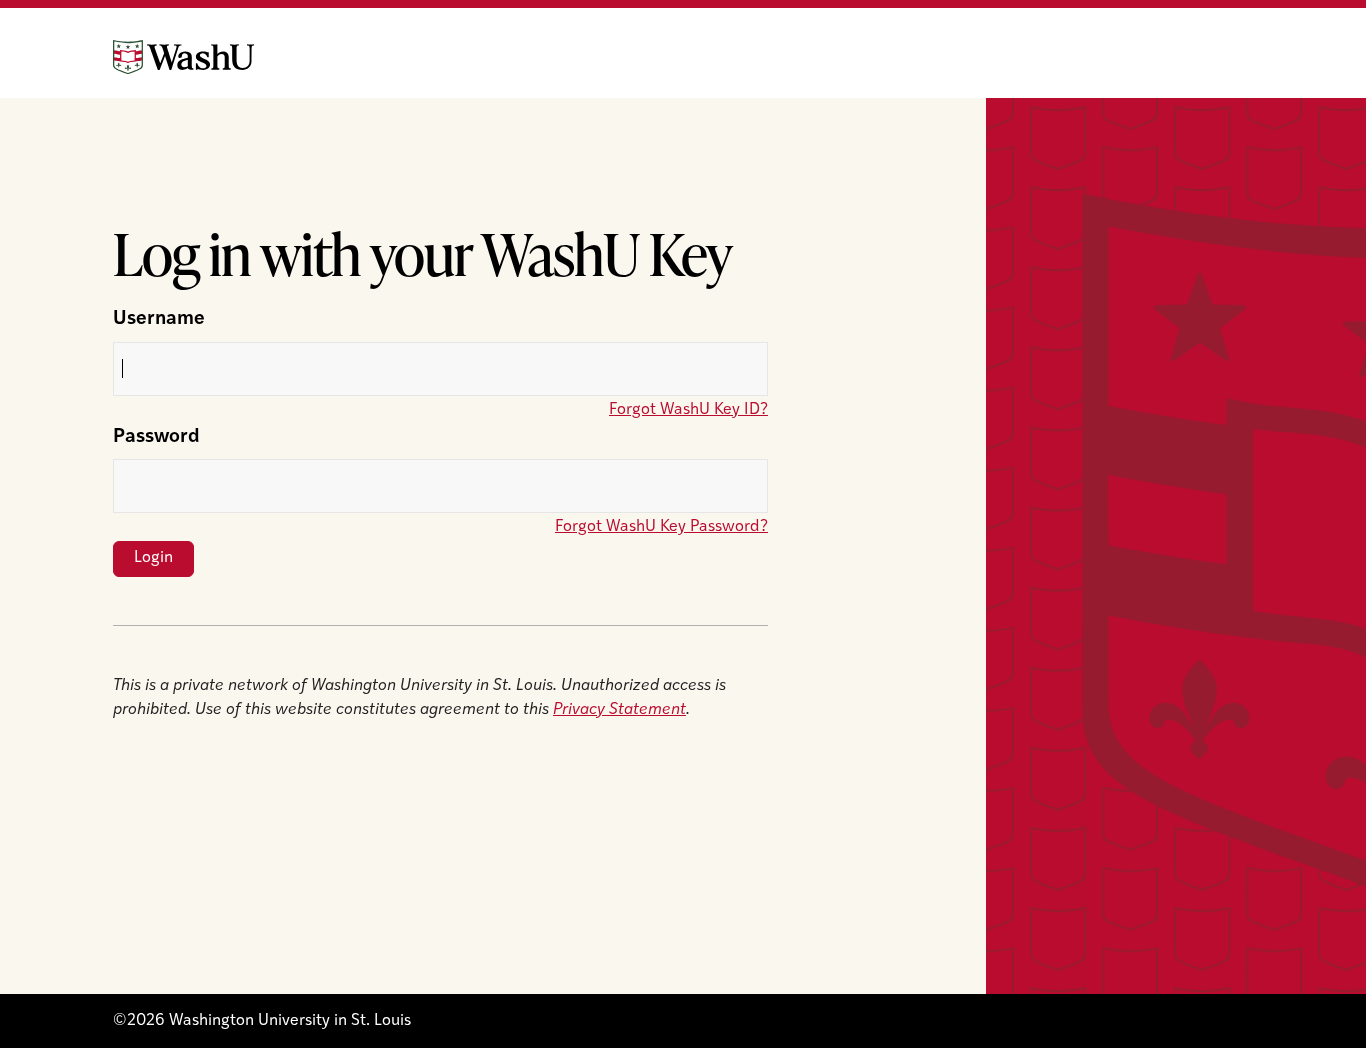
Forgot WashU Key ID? (688, 410)
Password (156, 437)
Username (159, 319)
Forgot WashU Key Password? (661, 527)
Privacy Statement (619, 710)
